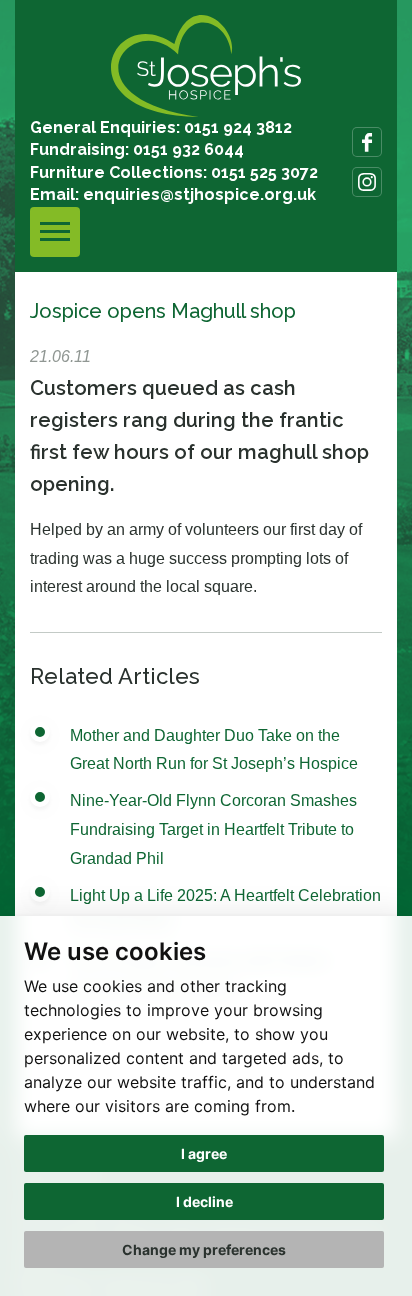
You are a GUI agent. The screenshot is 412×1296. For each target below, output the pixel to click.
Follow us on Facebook (367, 142)
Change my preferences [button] (204, 1249)
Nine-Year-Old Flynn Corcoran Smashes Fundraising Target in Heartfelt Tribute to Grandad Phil (213, 829)
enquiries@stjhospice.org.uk (199, 194)
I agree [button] (204, 1153)
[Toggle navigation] (55, 232)
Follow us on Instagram (367, 182)
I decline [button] (204, 1201)
